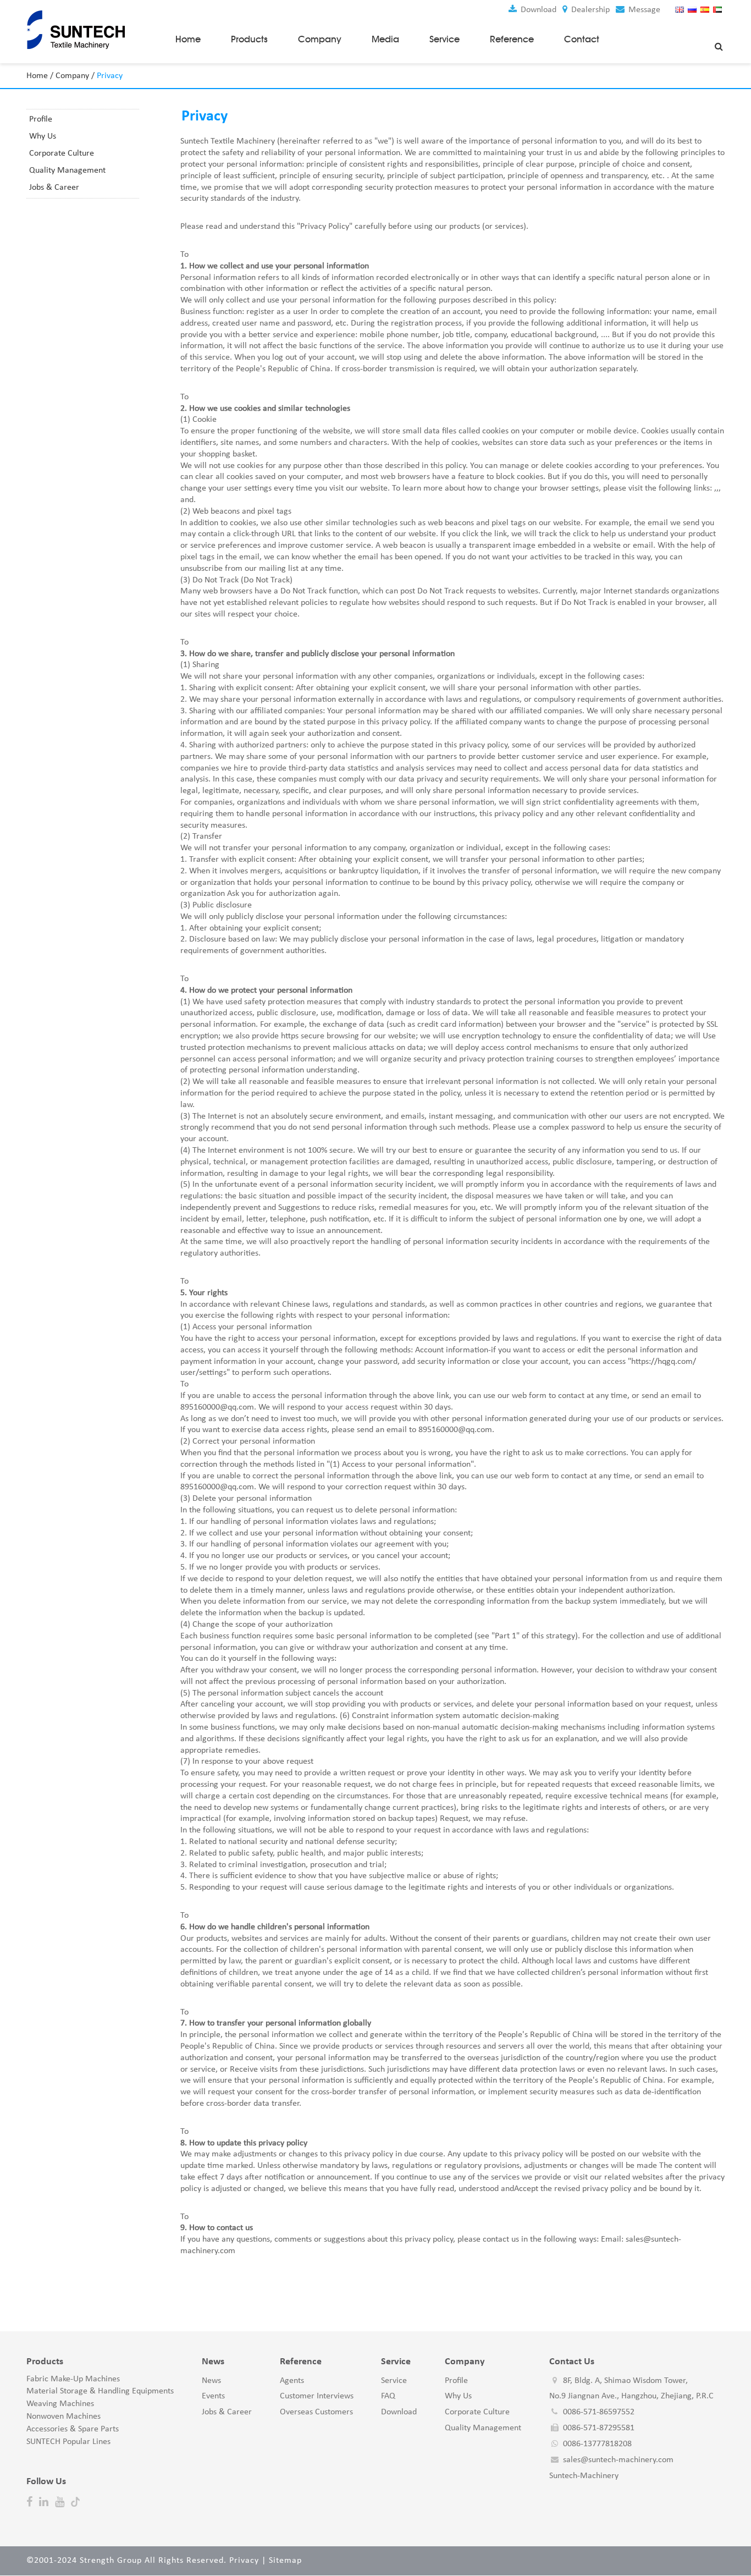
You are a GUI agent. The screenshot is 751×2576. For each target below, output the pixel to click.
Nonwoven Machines (63, 2417)
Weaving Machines (60, 2404)
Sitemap (285, 2561)
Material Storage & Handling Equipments (100, 2391)
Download (537, 10)
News (211, 2381)
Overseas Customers (316, 2412)
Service (444, 39)
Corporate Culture (62, 153)
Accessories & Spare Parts (73, 2429)
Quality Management (67, 170)
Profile (41, 119)
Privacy (244, 2561)
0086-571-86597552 (599, 2412)
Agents (292, 2381)
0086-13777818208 (597, 2444)
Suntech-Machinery (584, 2476)
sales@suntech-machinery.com (618, 2460)
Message (643, 10)
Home (188, 39)
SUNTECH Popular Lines (68, 2442)
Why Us (43, 136)
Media (385, 39)
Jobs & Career (54, 188)
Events (213, 2396)
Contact (582, 39)
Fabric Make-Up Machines (73, 2379)
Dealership (589, 10)
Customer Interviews (317, 2396)
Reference (512, 39)
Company (320, 39)
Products (249, 39)
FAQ (388, 2396)
